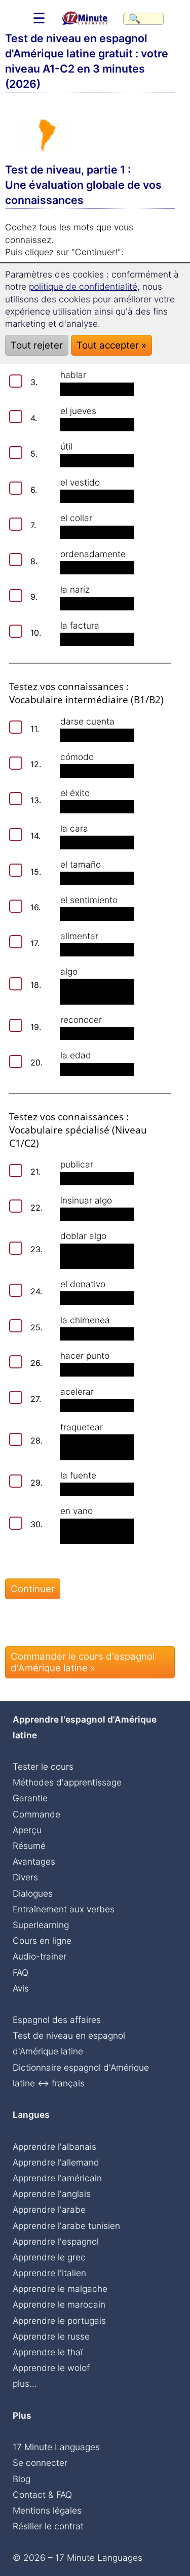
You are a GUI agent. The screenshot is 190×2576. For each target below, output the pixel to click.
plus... (25, 2383)
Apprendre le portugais (59, 2321)
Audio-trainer (40, 1956)
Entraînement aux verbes (64, 1909)
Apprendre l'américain (57, 2178)
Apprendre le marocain (59, 2304)
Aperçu (27, 1830)
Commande (36, 1814)
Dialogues (33, 1893)
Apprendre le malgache (60, 2289)
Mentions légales (47, 2510)
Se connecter (40, 2463)
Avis (21, 1988)
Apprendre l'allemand (56, 2162)
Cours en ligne (42, 1940)
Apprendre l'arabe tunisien (66, 2226)
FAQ (21, 1972)
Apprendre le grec (49, 2257)
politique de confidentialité (83, 286)
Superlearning (41, 1925)
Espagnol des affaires (57, 2020)
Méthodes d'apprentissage (67, 1782)
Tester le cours (43, 1766)
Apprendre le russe (51, 2336)
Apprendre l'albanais (54, 2146)
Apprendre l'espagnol (56, 2241)
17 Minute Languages (56, 2447)
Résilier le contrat (48, 2526)
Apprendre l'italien (49, 2273)
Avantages (34, 1861)
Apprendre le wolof (51, 2368)
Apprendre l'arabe (49, 2209)
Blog (22, 2479)
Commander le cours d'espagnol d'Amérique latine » (83, 1662)
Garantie (30, 1798)
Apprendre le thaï (48, 2352)
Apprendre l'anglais (52, 2194)
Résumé (29, 1846)
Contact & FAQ (42, 2495)
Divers (25, 1877)
